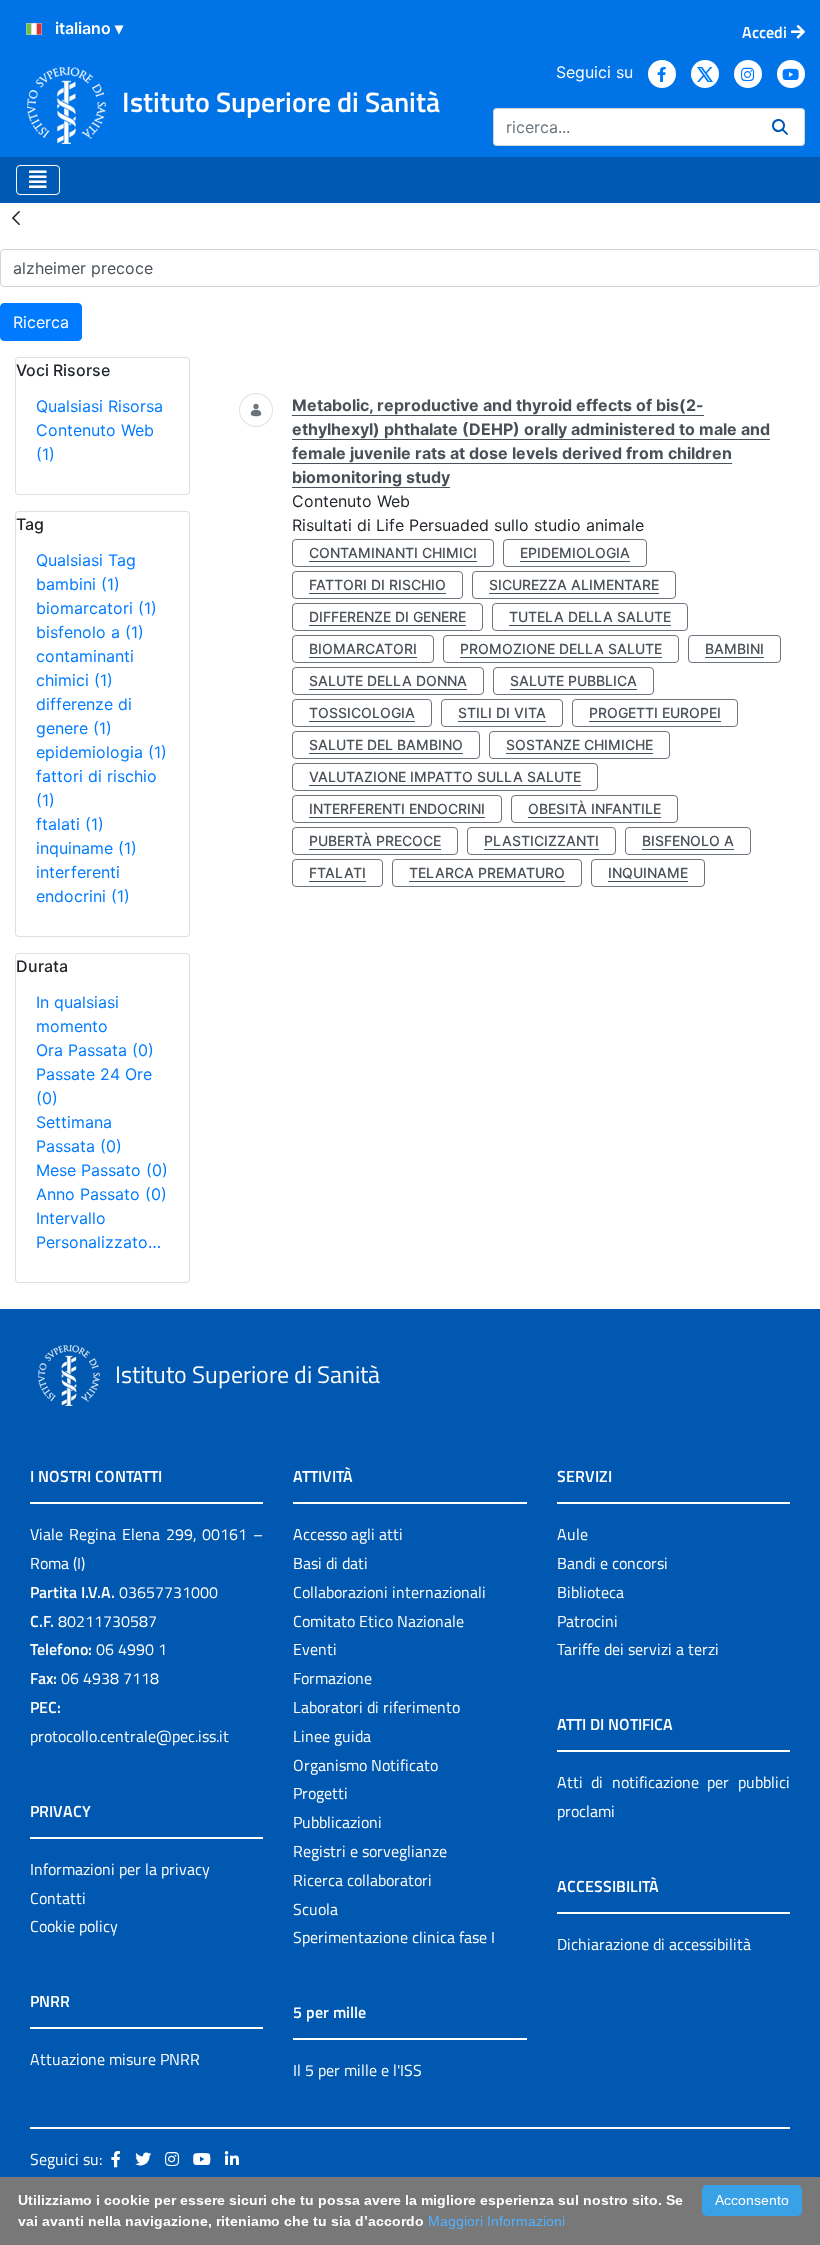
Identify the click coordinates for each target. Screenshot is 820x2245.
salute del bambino (386, 744)
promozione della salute (561, 648)
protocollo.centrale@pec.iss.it (129, 1736)
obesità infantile (594, 808)
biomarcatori (96, 608)
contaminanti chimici (393, 552)
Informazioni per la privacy (120, 1869)
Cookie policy (74, 1926)
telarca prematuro (487, 872)
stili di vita (502, 712)
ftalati (70, 824)
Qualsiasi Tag (86, 560)
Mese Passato (102, 1170)
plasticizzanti (541, 840)
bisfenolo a (90, 632)
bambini (78, 584)
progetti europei (655, 712)
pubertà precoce (375, 840)
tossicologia (362, 712)
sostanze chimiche (579, 744)
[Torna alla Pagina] (16, 217)
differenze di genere (387, 616)
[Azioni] (34, 29)
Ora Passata (95, 1050)
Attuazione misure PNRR (115, 2059)
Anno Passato (101, 1194)
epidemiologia (101, 752)
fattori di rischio (377, 584)
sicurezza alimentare (574, 584)
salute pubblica (573, 680)
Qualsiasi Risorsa (99, 406)
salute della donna (388, 680)
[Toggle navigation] (38, 180)
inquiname (86, 848)
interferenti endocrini (397, 808)
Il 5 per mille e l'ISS (357, 2070)
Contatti (58, 1898)
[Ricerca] (780, 127)
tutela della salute (590, 616)
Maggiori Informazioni (496, 2221)
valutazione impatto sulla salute (445, 776)
